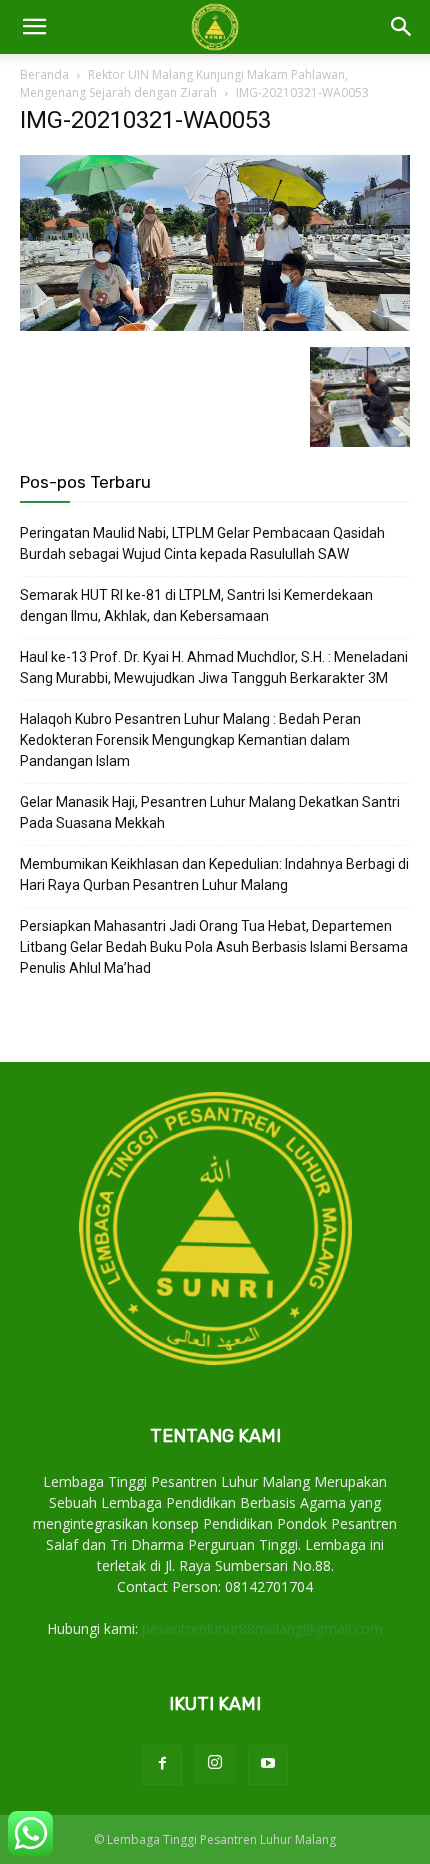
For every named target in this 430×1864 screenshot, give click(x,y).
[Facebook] (162, 1765)
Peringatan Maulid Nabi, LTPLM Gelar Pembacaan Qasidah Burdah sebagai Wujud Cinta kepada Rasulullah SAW (202, 543)
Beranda (44, 74)
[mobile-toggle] (34, 27)
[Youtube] (268, 1765)
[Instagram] (215, 1764)
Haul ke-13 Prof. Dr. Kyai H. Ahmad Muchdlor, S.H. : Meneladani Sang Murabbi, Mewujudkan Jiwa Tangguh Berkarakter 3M (214, 667)
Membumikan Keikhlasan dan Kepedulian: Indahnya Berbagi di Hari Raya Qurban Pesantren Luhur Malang (214, 874)
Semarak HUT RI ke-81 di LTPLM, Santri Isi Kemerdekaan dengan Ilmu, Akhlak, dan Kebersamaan (196, 605)
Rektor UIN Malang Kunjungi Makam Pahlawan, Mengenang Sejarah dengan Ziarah (184, 83)
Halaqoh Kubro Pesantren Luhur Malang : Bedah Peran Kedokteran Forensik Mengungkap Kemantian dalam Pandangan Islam (190, 740)
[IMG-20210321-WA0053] (215, 326)
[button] (402, 27)
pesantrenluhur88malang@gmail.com (262, 1628)
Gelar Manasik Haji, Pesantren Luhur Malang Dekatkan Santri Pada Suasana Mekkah (210, 812)
